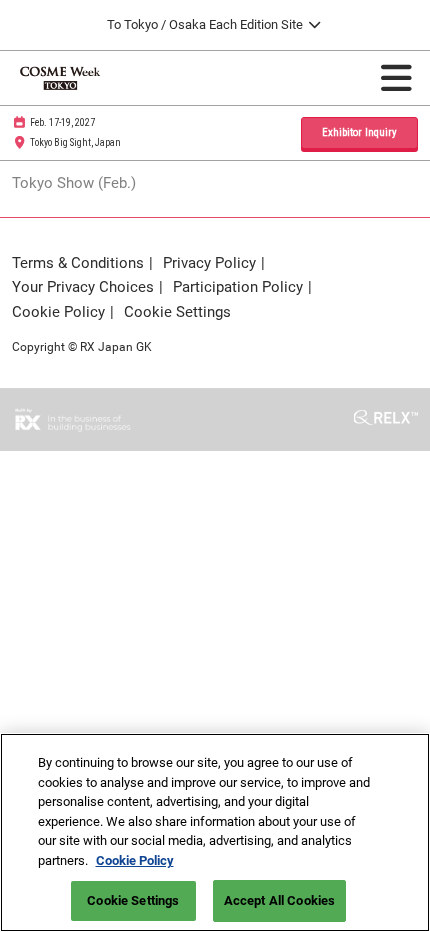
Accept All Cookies (279, 900)
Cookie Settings (133, 900)
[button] (359, 133)
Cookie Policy (135, 860)
